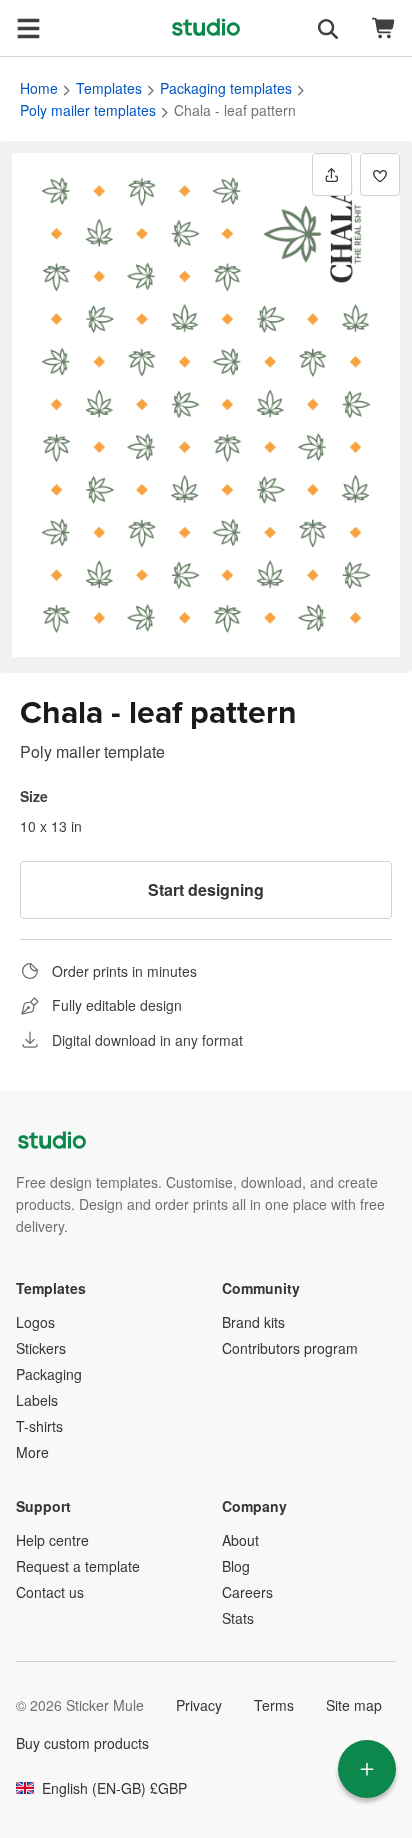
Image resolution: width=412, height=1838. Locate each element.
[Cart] (384, 28)
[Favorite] (380, 174)
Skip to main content (15, 15)
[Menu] (28, 28)
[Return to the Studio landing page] (206, 28)
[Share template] (332, 174)
